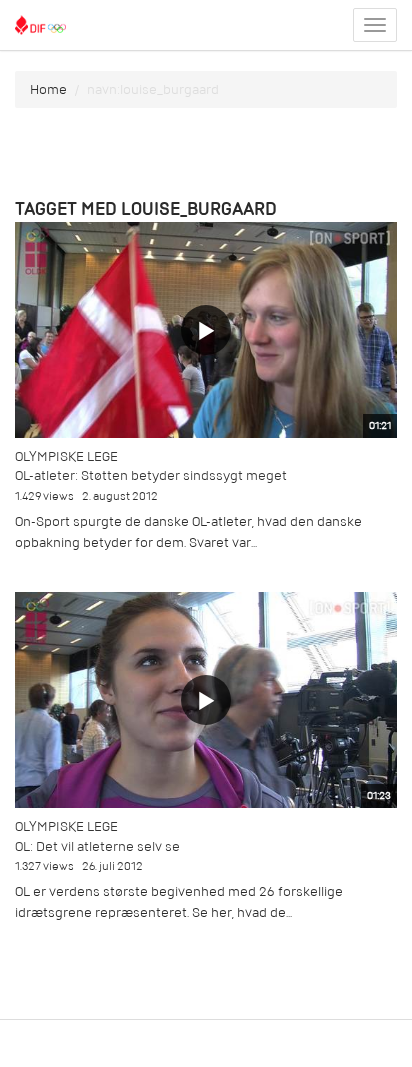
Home (48, 89)
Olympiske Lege (66, 456)
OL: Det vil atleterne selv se (97, 846)
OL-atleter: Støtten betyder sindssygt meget (151, 475)
